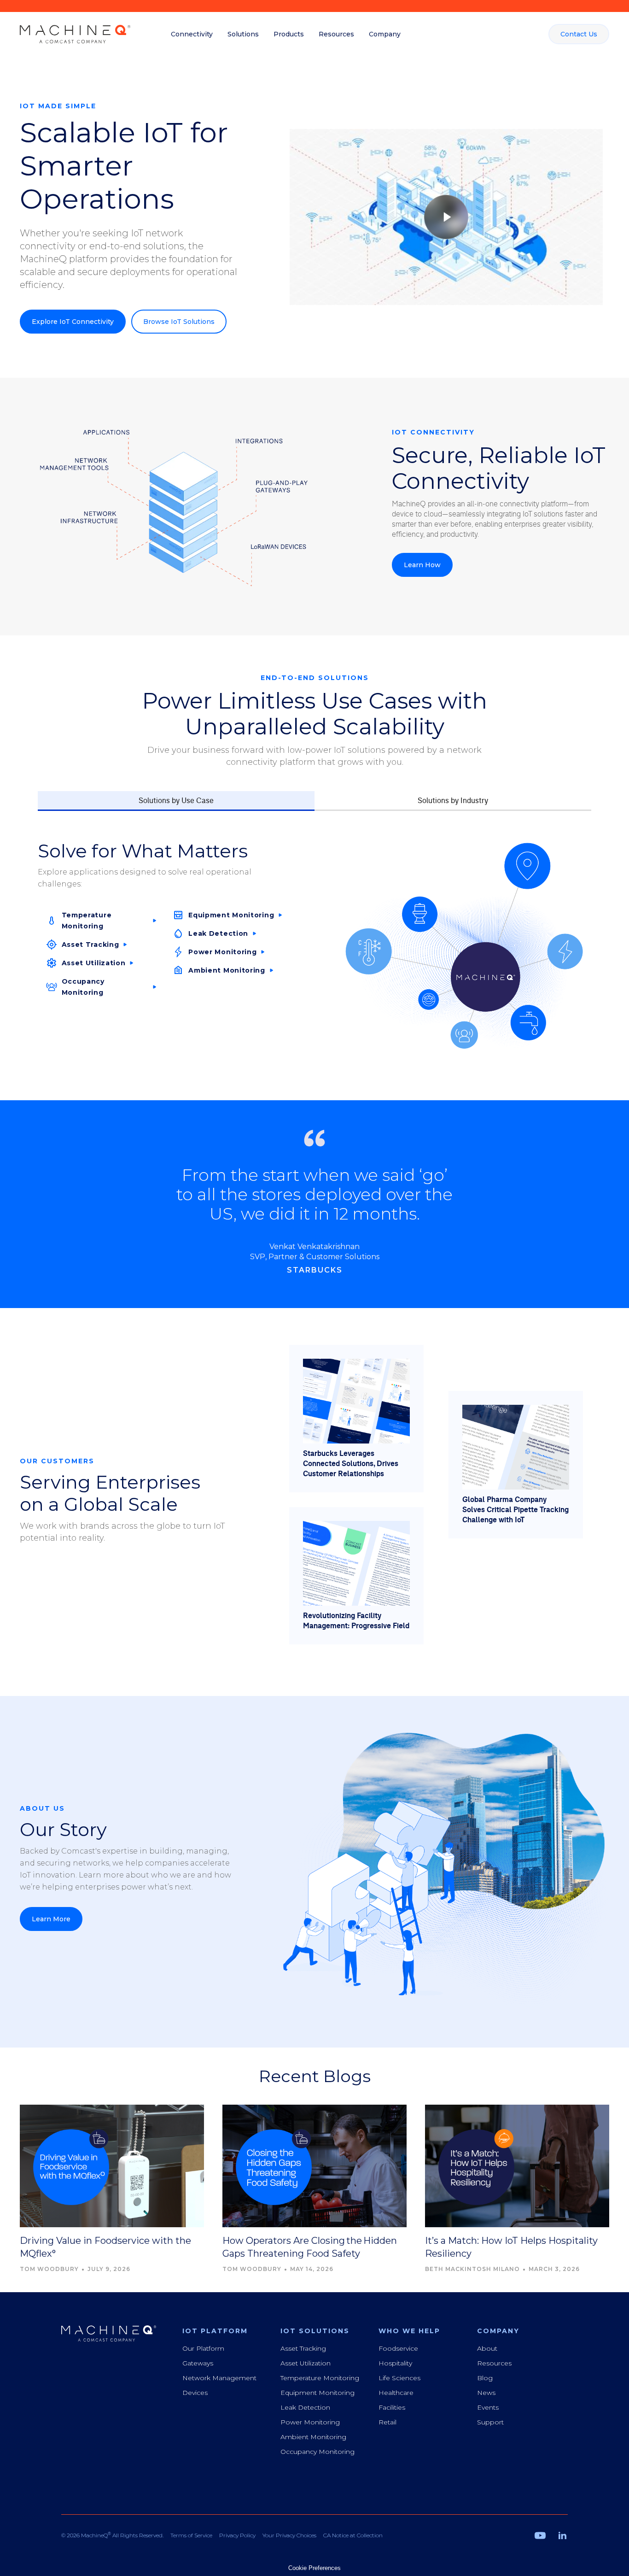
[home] (75, 34)
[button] (192, 34)
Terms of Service (191, 2535)
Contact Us (579, 34)
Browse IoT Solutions (179, 322)
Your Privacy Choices (289, 2535)
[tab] (176, 801)
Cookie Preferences (314, 2568)
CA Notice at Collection (353, 2535)
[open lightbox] (446, 217)
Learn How (422, 565)
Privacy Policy (237, 2535)
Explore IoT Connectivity (73, 322)
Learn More (51, 1919)
